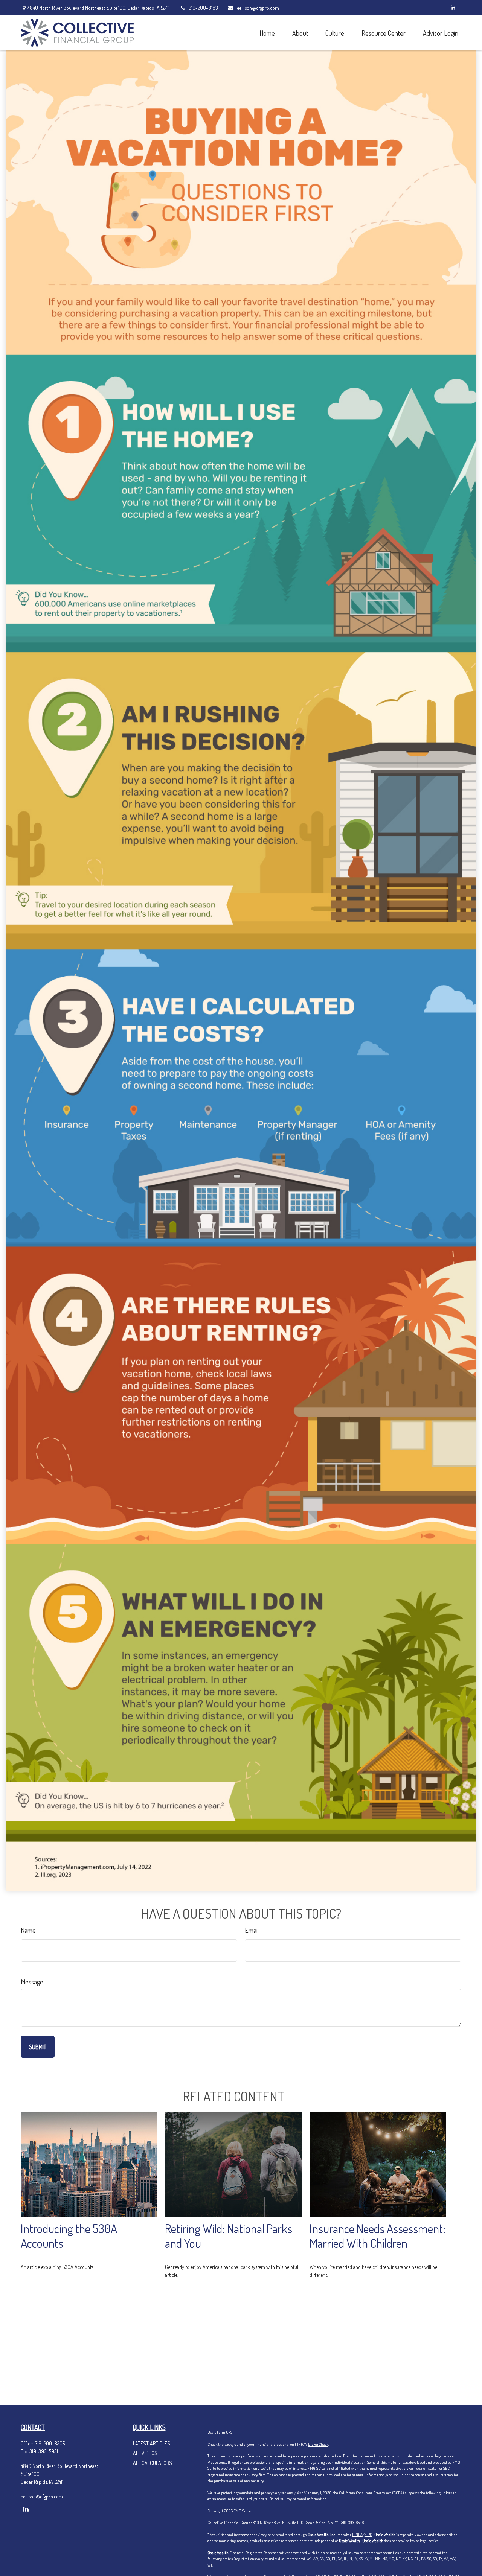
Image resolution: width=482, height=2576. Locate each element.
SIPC (368, 2535)
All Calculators (153, 2463)
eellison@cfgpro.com (258, 8)
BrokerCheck (318, 2444)
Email (252, 1930)
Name (28, 1930)
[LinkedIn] (453, 8)
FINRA (357, 2535)
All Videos (145, 2453)
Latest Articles (152, 2443)
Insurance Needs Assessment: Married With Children (378, 2236)
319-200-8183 (203, 8)
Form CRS (225, 2432)
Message (32, 1982)
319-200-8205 (50, 2443)
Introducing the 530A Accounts (69, 2236)
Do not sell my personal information (298, 2499)
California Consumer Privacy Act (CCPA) (371, 2493)
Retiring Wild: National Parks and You (229, 2236)
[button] (267, 33)
